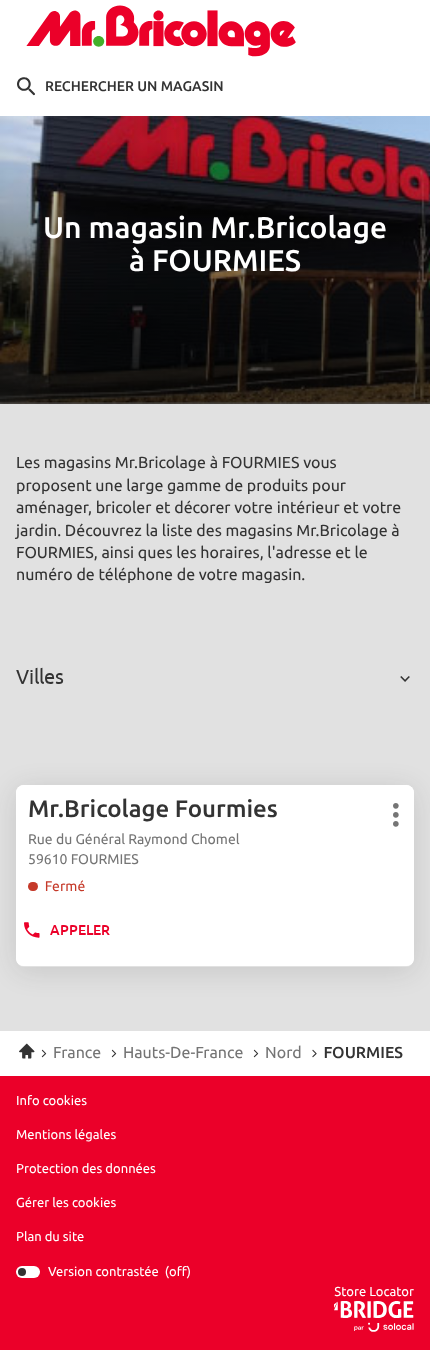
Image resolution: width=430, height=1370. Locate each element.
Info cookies (51, 1101)
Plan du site (50, 1236)
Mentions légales (66, 1135)
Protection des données (86, 1169)
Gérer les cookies (66, 1202)
